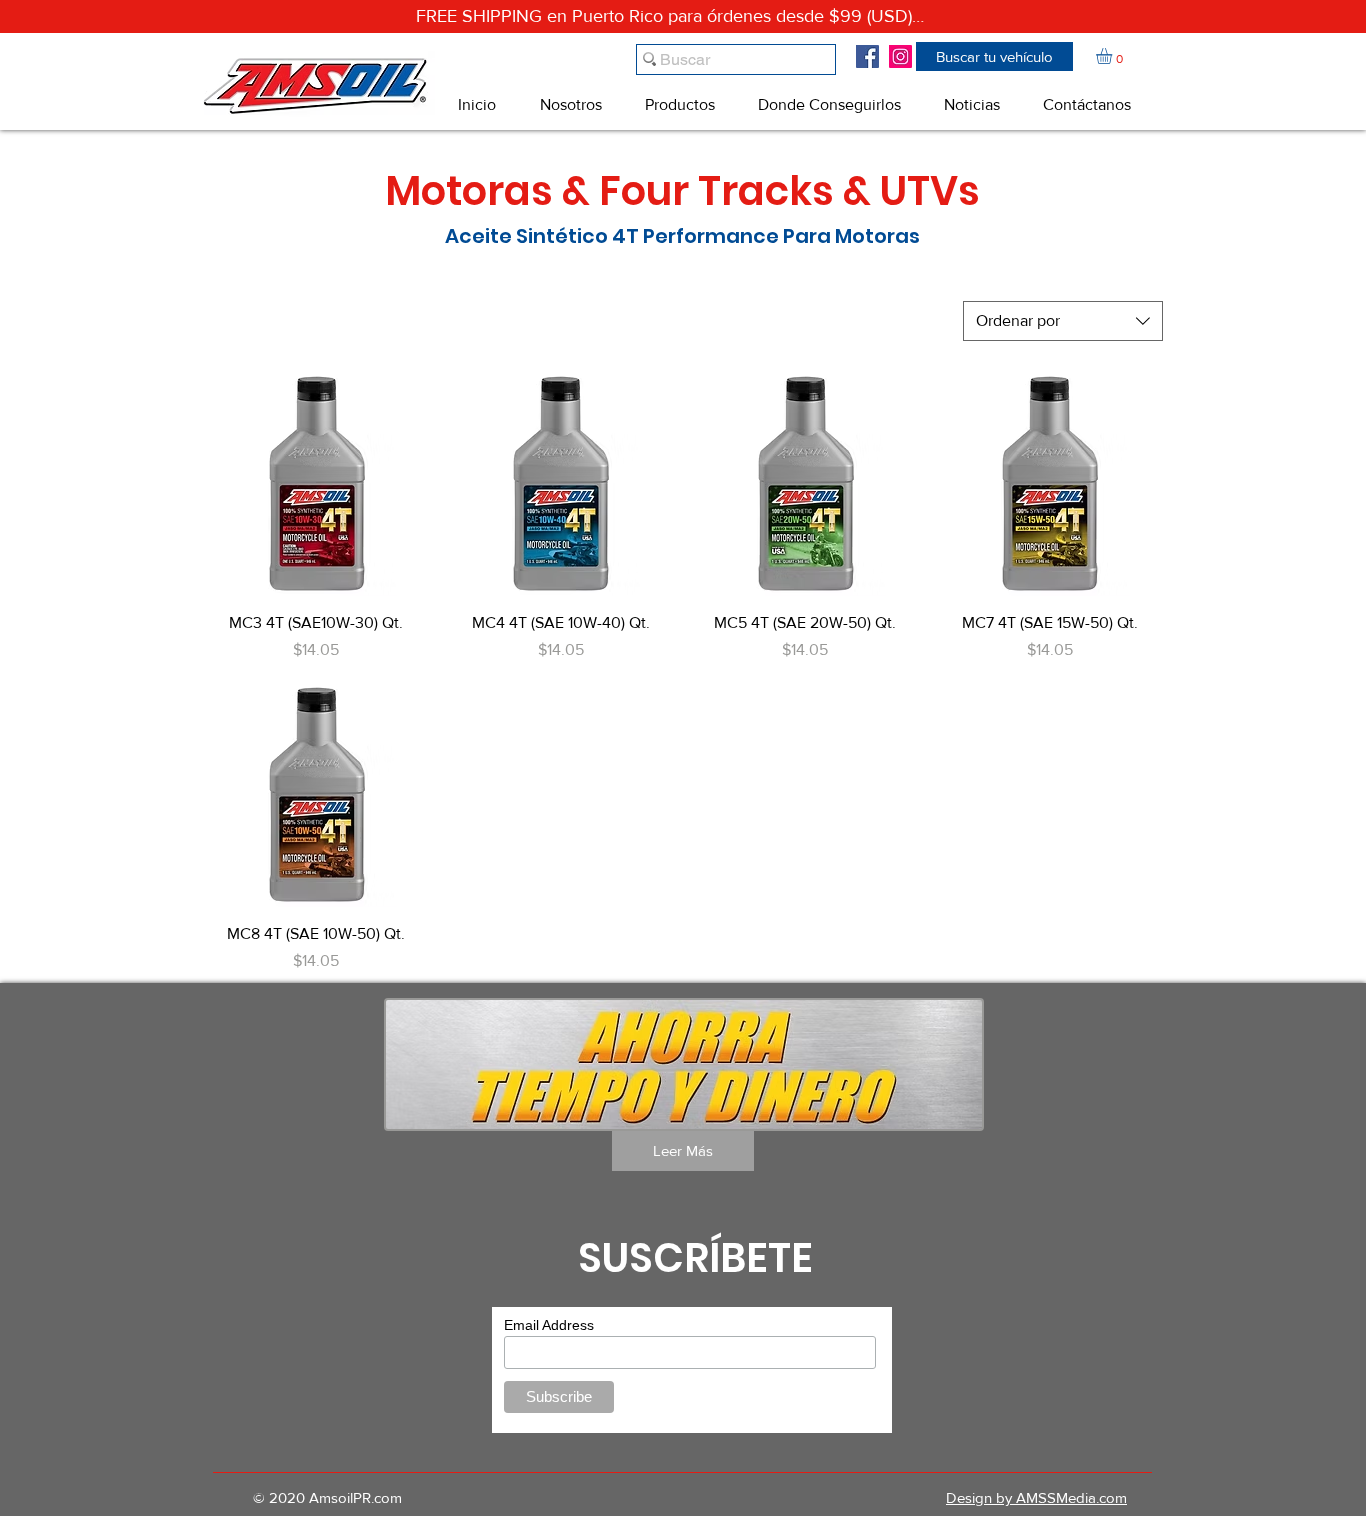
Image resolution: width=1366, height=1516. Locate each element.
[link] (1113, 56)
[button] (994, 56)
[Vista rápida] (316, 483)
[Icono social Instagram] (900, 56)
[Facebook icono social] (867, 56)
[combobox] (1063, 321)
